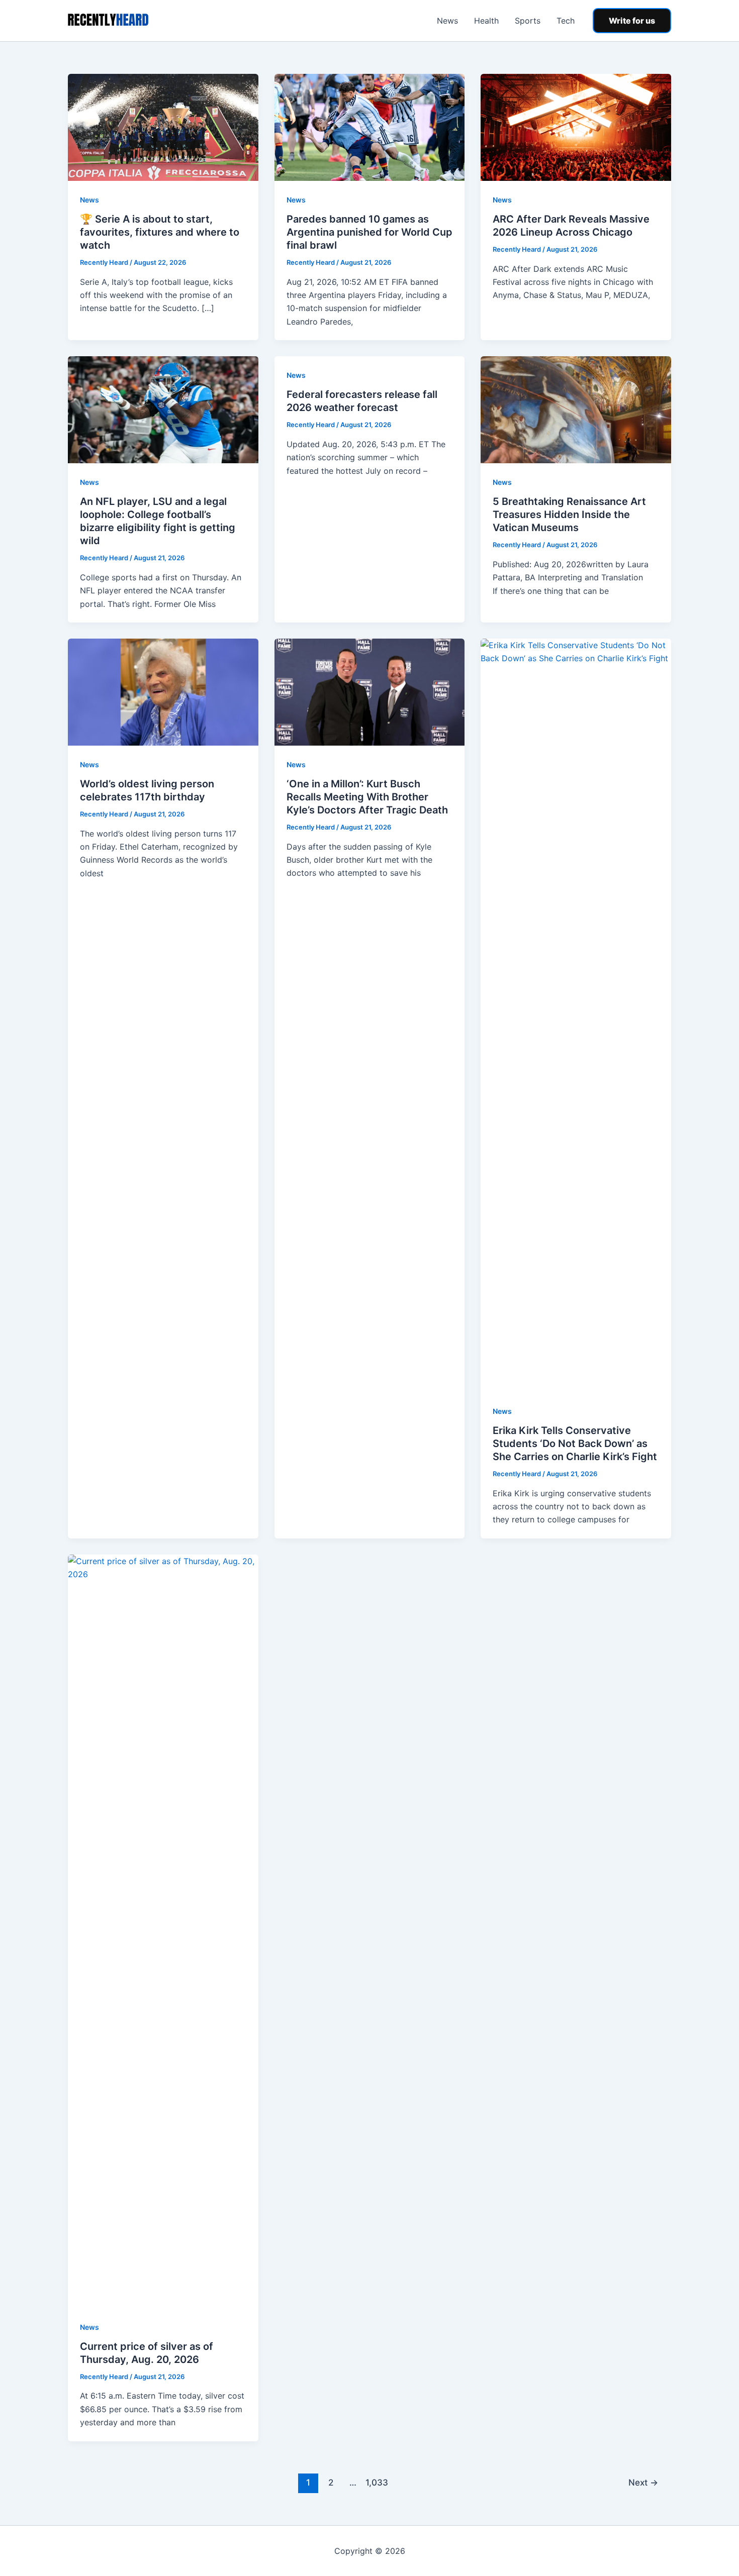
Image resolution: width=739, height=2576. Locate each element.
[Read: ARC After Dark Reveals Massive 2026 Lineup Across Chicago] (576, 127)
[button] (632, 21)
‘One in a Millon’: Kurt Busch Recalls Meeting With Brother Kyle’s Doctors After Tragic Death (367, 797)
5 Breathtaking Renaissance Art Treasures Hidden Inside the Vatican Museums (569, 514)
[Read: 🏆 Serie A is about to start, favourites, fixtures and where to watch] (163, 127)
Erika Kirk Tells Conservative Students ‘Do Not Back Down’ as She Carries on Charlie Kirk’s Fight (575, 1444)
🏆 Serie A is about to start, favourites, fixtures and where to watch (160, 232)
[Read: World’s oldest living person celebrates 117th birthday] (163, 691)
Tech (566, 21)
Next (643, 2482)
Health (486, 21)
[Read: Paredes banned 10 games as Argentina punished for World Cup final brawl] (370, 127)
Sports (528, 21)
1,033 (376, 2482)
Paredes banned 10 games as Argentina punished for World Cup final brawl (369, 232)
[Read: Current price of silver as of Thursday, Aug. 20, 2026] (163, 1930)
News (447, 21)
